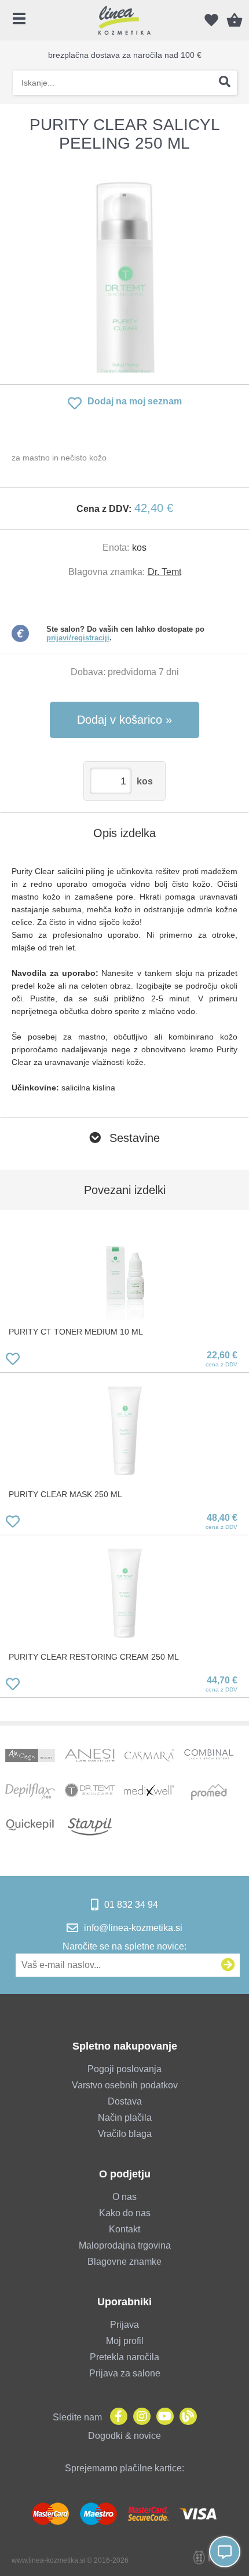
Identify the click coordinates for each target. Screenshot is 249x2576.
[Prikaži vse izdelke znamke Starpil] (90, 1827)
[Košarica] (235, 20)
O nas (124, 2197)
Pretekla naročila (124, 2357)
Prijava (124, 2325)
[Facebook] (116, 2417)
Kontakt (124, 2229)
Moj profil (125, 2341)
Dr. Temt (164, 572)
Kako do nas (125, 2213)
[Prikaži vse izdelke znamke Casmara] (149, 1757)
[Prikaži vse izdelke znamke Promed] (209, 1792)
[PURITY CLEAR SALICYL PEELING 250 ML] (124, 268)
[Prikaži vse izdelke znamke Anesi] (90, 1757)
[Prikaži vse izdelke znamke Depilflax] (30, 1792)
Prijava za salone (125, 2373)
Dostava (125, 2101)
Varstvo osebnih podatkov (125, 2085)
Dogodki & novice (124, 2436)
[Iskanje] (225, 83)
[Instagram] (139, 2417)
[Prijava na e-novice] (228, 1965)
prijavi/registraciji (78, 638)
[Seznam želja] (211, 20)
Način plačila (125, 2118)
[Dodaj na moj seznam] (13, 1361)
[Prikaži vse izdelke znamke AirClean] (30, 1757)
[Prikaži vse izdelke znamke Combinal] (209, 1757)
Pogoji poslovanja (124, 2069)
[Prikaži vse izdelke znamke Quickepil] (30, 1827)
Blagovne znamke (124, 2262)
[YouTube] (162, 2417)
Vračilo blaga (125, 2134)
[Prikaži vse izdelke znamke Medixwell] (149, 1792)
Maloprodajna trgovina (125, 2245)
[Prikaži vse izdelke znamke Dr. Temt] (90, 1792)
